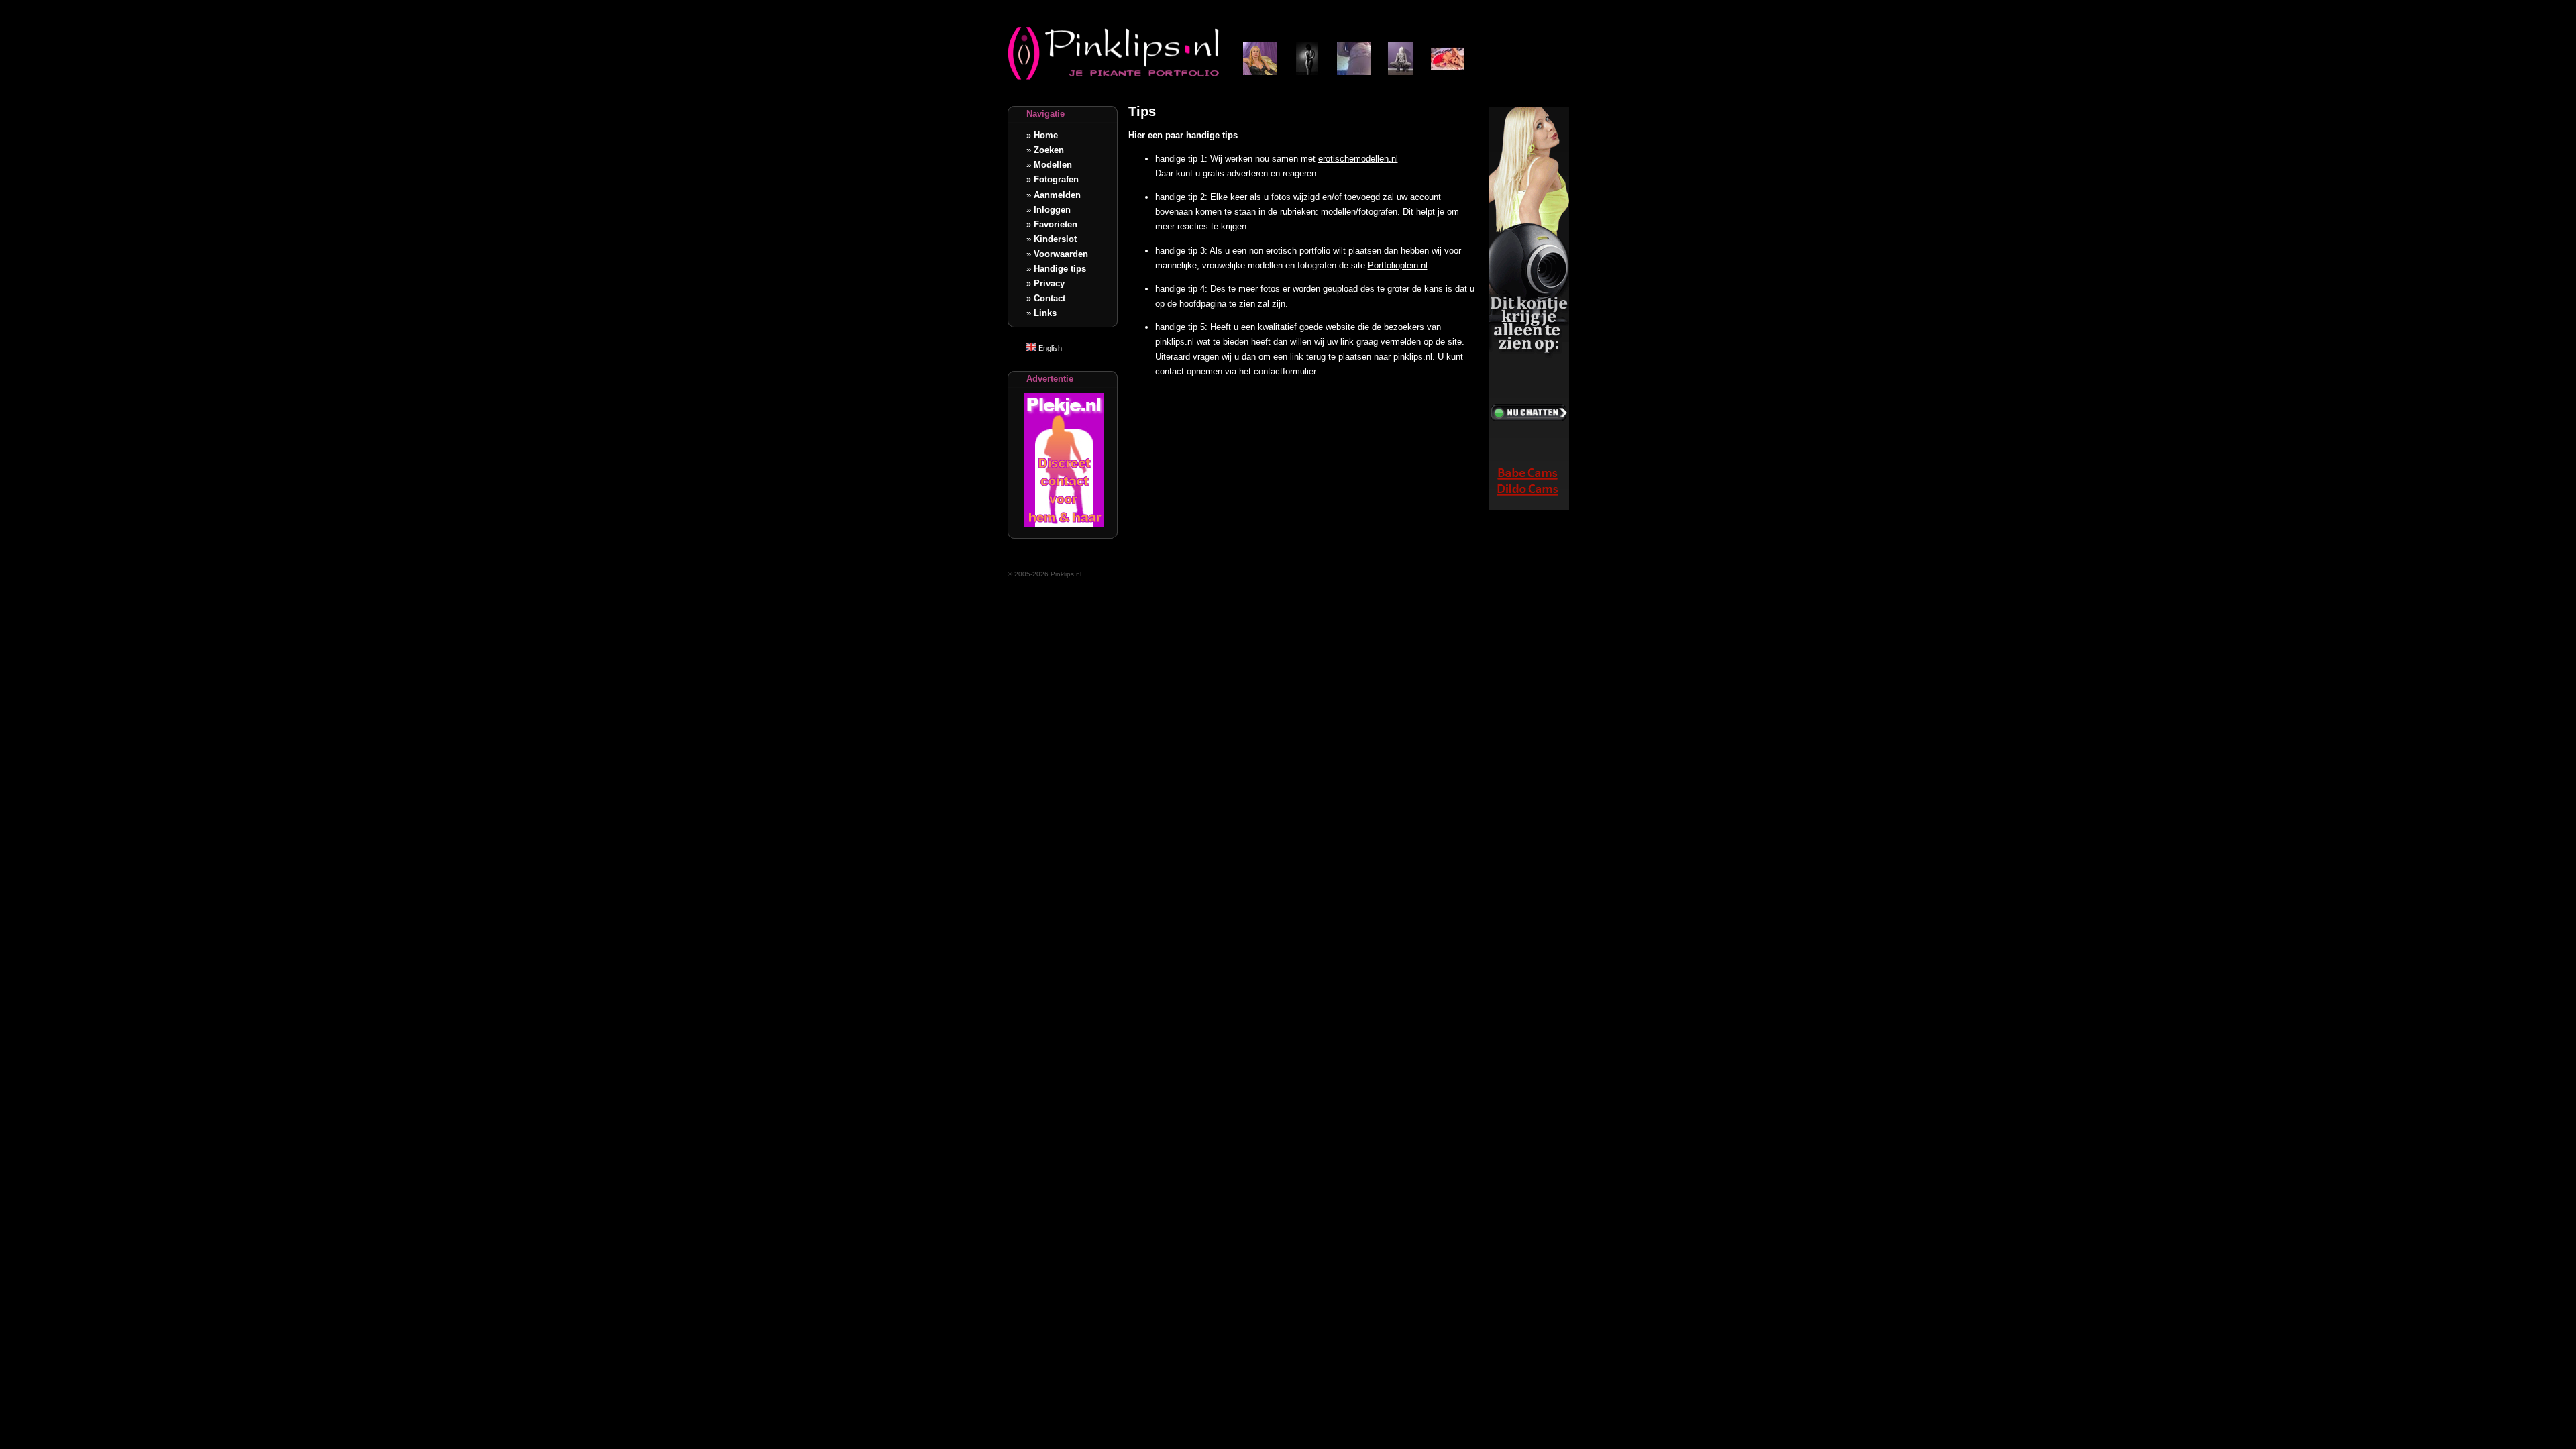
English (1049, 348)
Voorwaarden (1061, 254)
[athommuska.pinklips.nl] (1448, 72)
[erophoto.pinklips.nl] (1401, 72)
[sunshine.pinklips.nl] (1354, 72)
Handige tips (1060, 269)
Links (1045, 313)
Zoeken (1049, 150)
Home (1046, 135)
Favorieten (1056, 224)
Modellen (1053, 165)
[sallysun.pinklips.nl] (1307, 72)
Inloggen (1052, 210)
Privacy (1049, 283)
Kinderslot (1055, 239)
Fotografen (1056, 179)
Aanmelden (1057, 195)
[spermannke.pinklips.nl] (1260, 72)
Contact (1050, 298)
